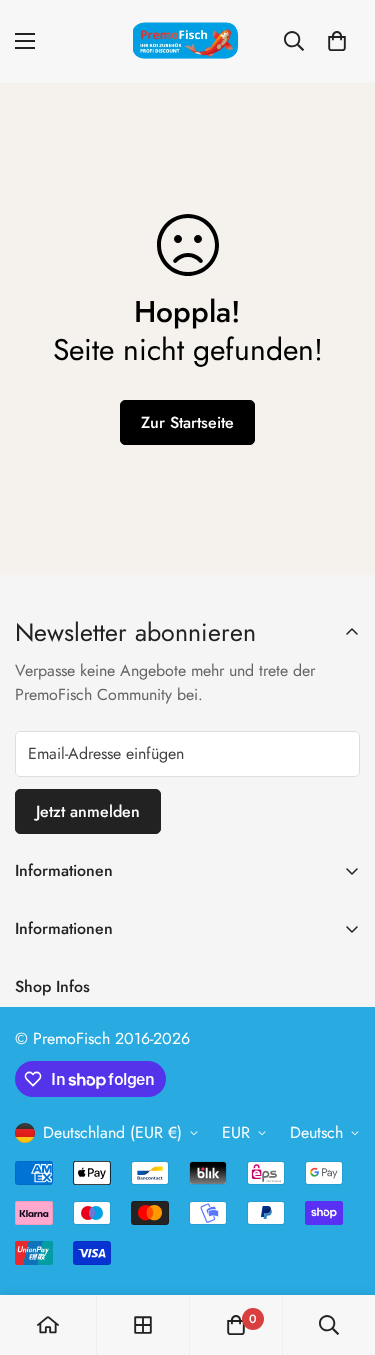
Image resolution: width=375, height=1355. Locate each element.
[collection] (143, 1325)
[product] (48, 1325)
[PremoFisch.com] (188, 41)
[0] (337, 41)
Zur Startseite (187, 422)
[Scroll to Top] (339, 1249)
